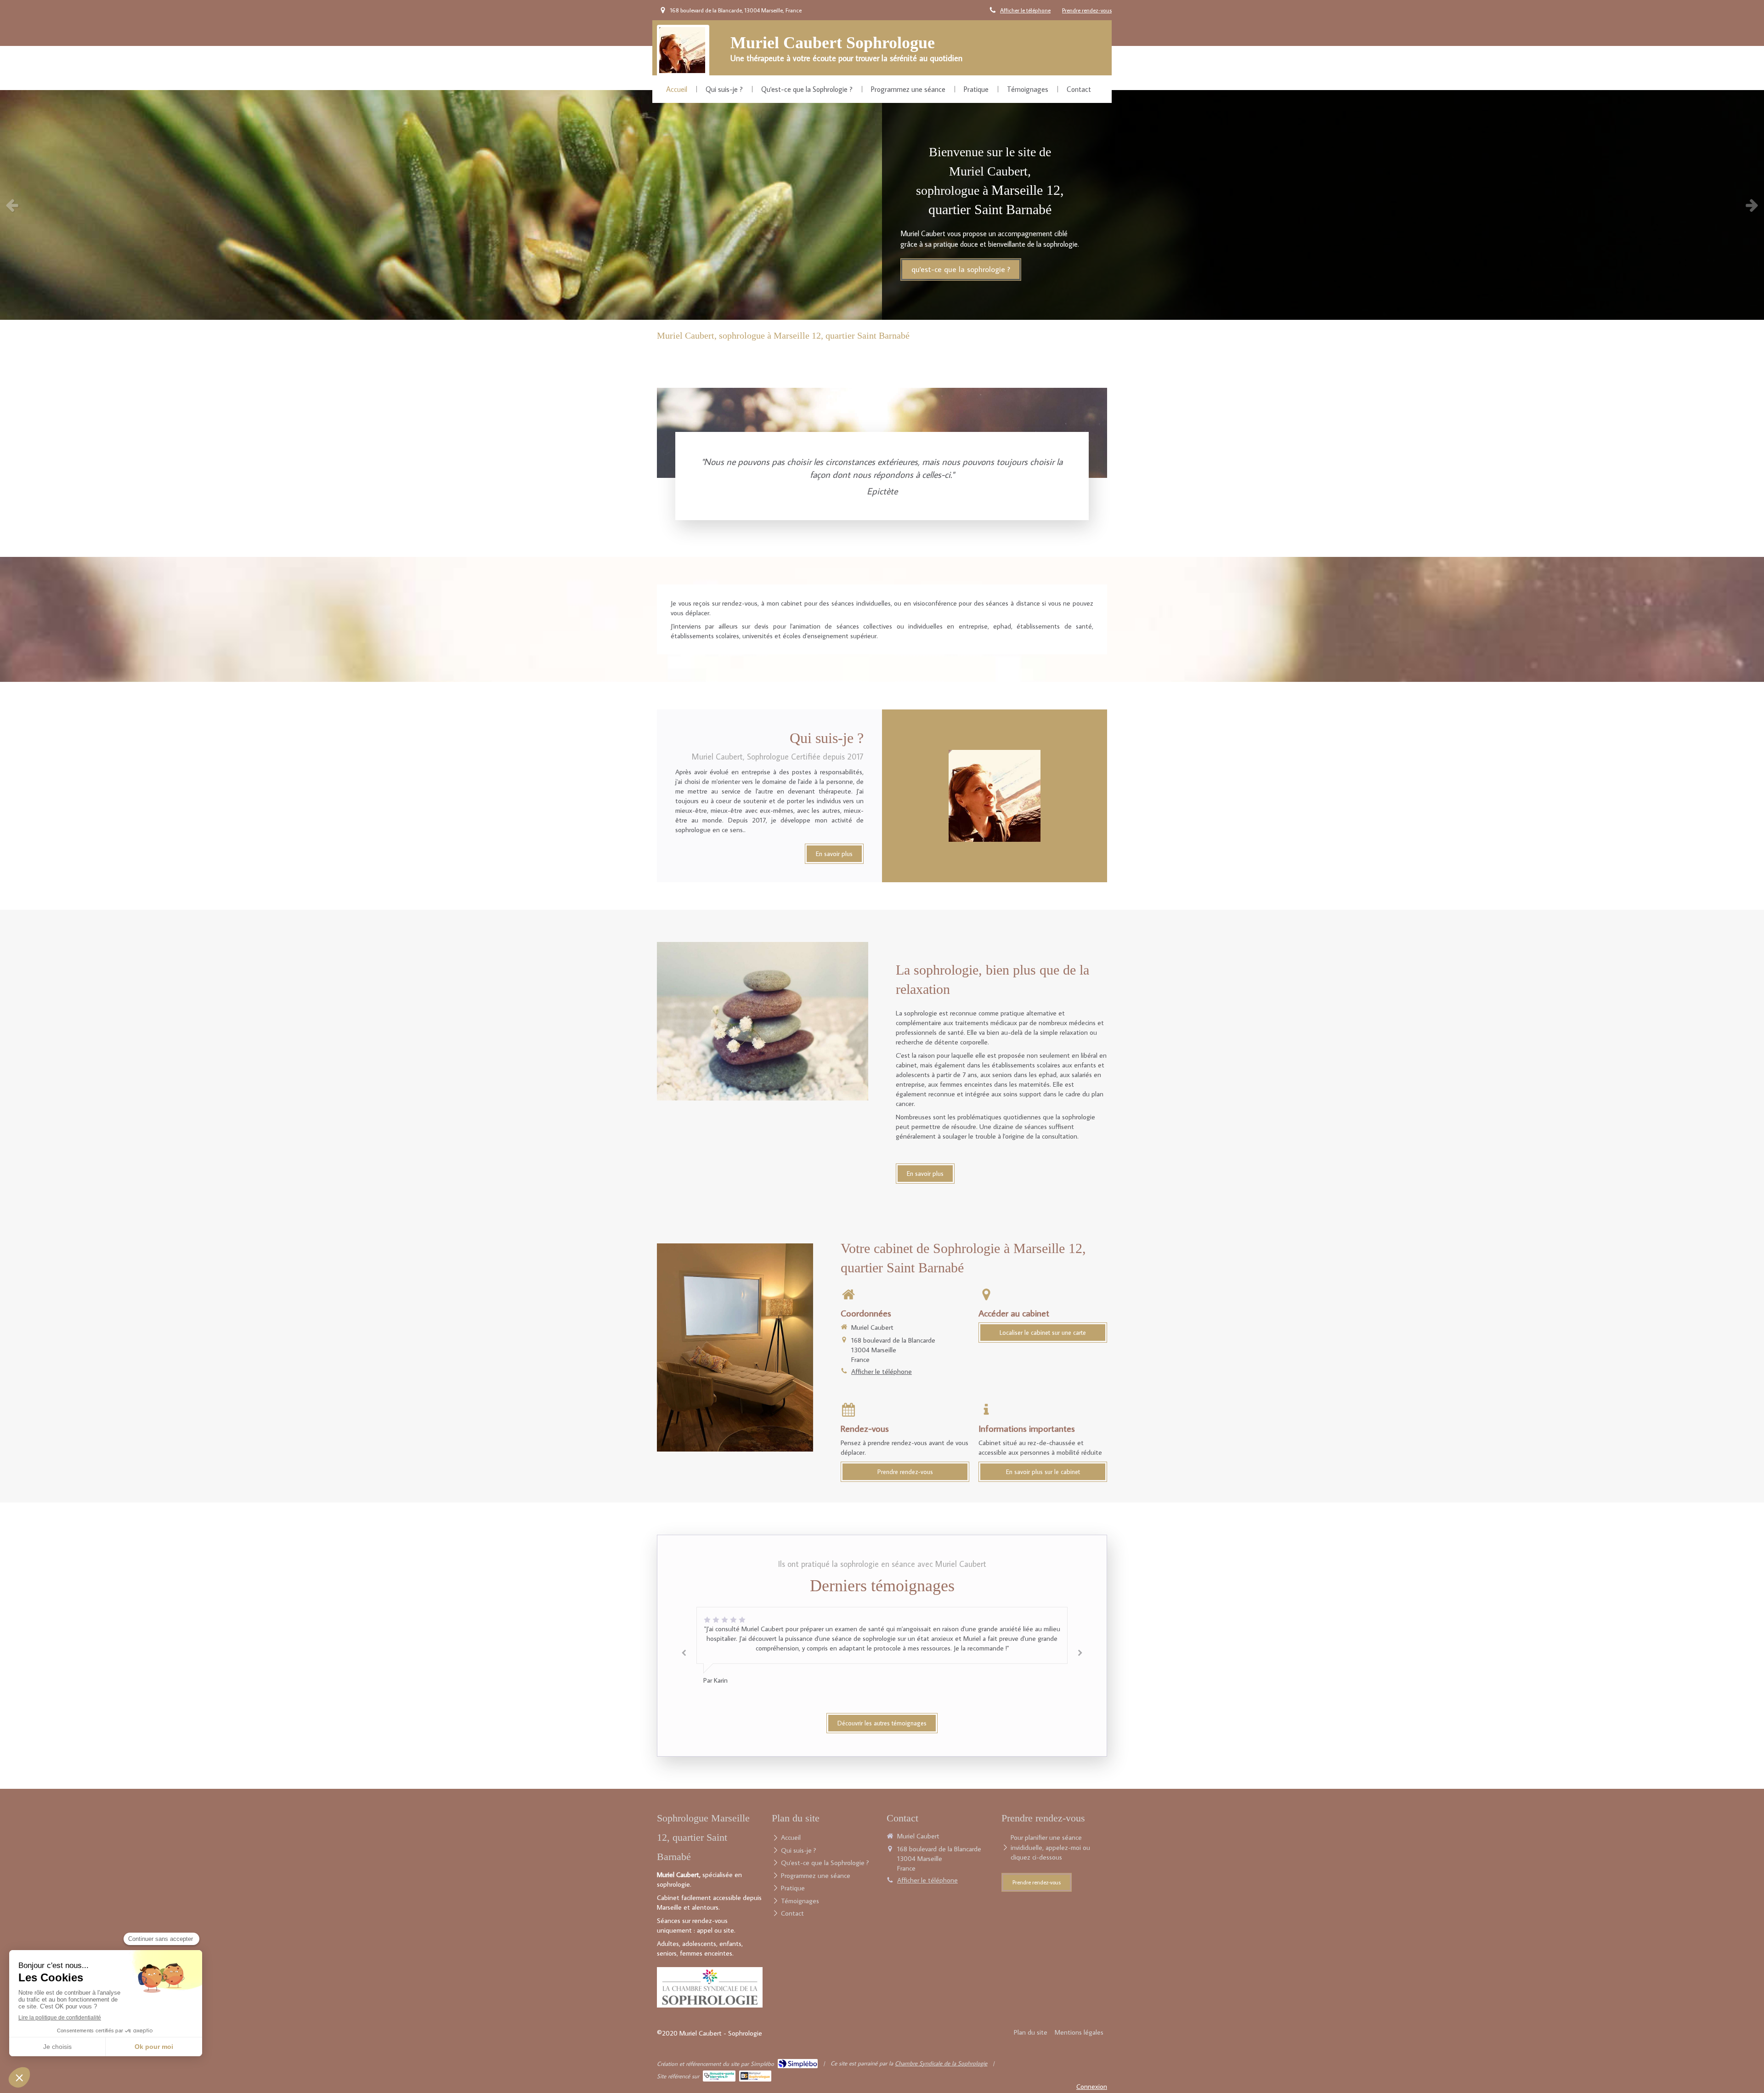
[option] (882, 205)
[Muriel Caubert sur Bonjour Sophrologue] (755, 2076)
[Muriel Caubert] (682, 71)
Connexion (1092, 2086)
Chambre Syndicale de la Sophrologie (941, 2063)
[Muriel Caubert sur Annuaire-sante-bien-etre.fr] (719, 2076)
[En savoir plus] (763, 1021)
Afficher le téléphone (1025, 10)
